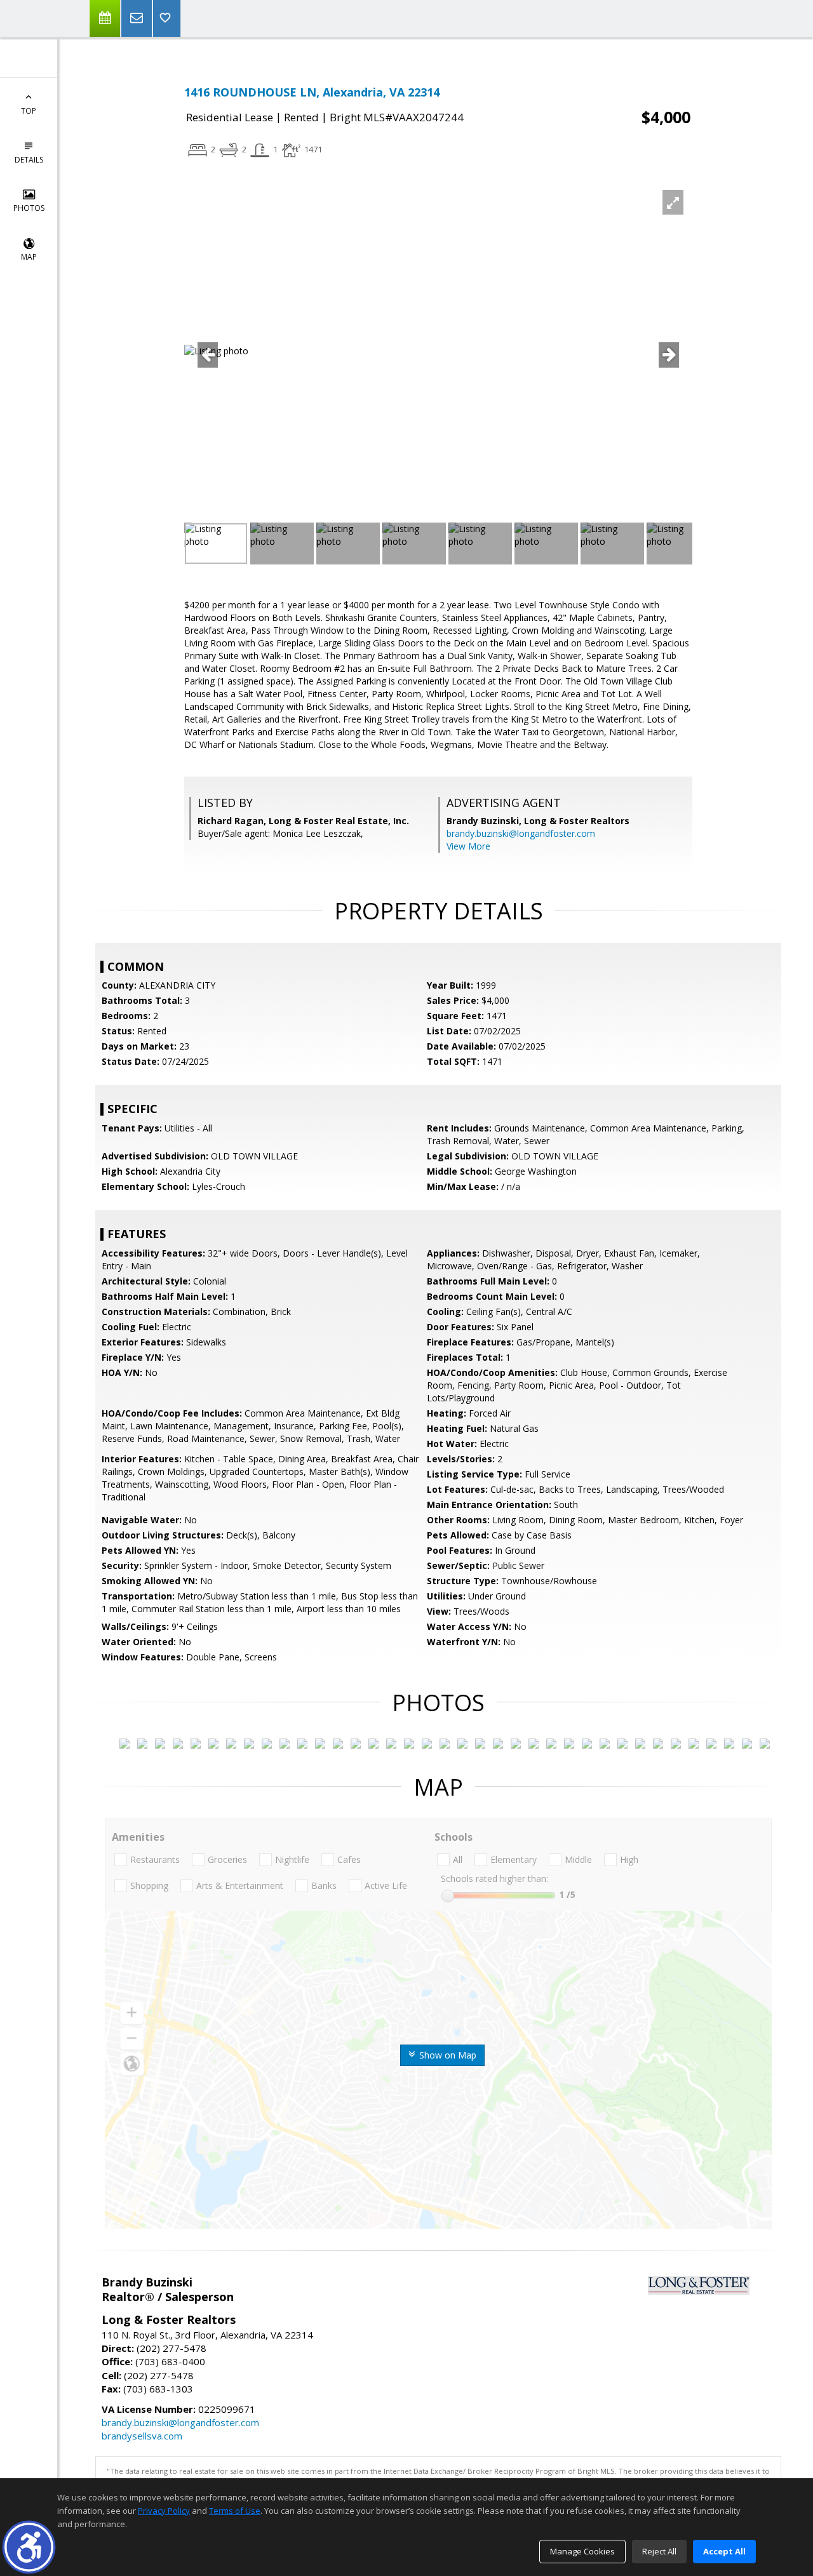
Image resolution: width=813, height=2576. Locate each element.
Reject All (659, 2551)
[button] (29, 2547)
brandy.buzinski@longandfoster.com (521, 833)
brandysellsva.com (142, 2436)
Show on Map (447, 2055)
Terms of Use (235, 2511)
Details (29, 160)
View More (468, 846)
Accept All (724, 2551)
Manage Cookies (582, 2551)
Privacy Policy (164, 2511)
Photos (29, 208)
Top (29, 111)
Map (29, 257)
